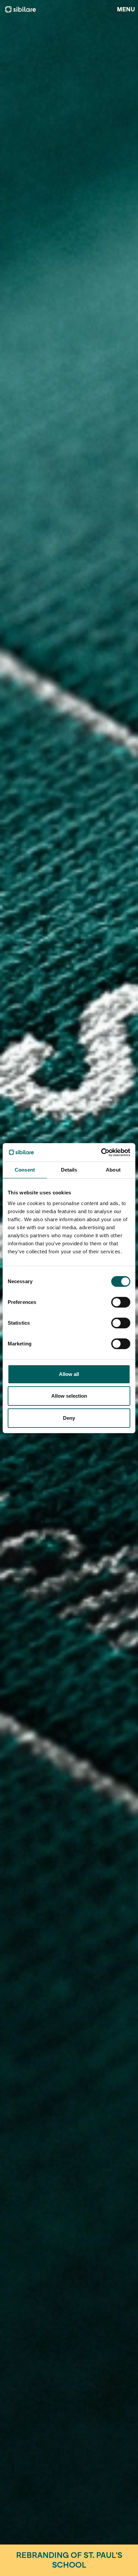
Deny (69, 1418)
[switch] (121, 1302)
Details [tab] (69, 1170)
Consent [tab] (25, 1170)
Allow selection (69, 1396)
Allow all (69, 1374)
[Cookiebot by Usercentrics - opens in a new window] (101, 1153)
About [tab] (113, 1170)
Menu (126, 9)
